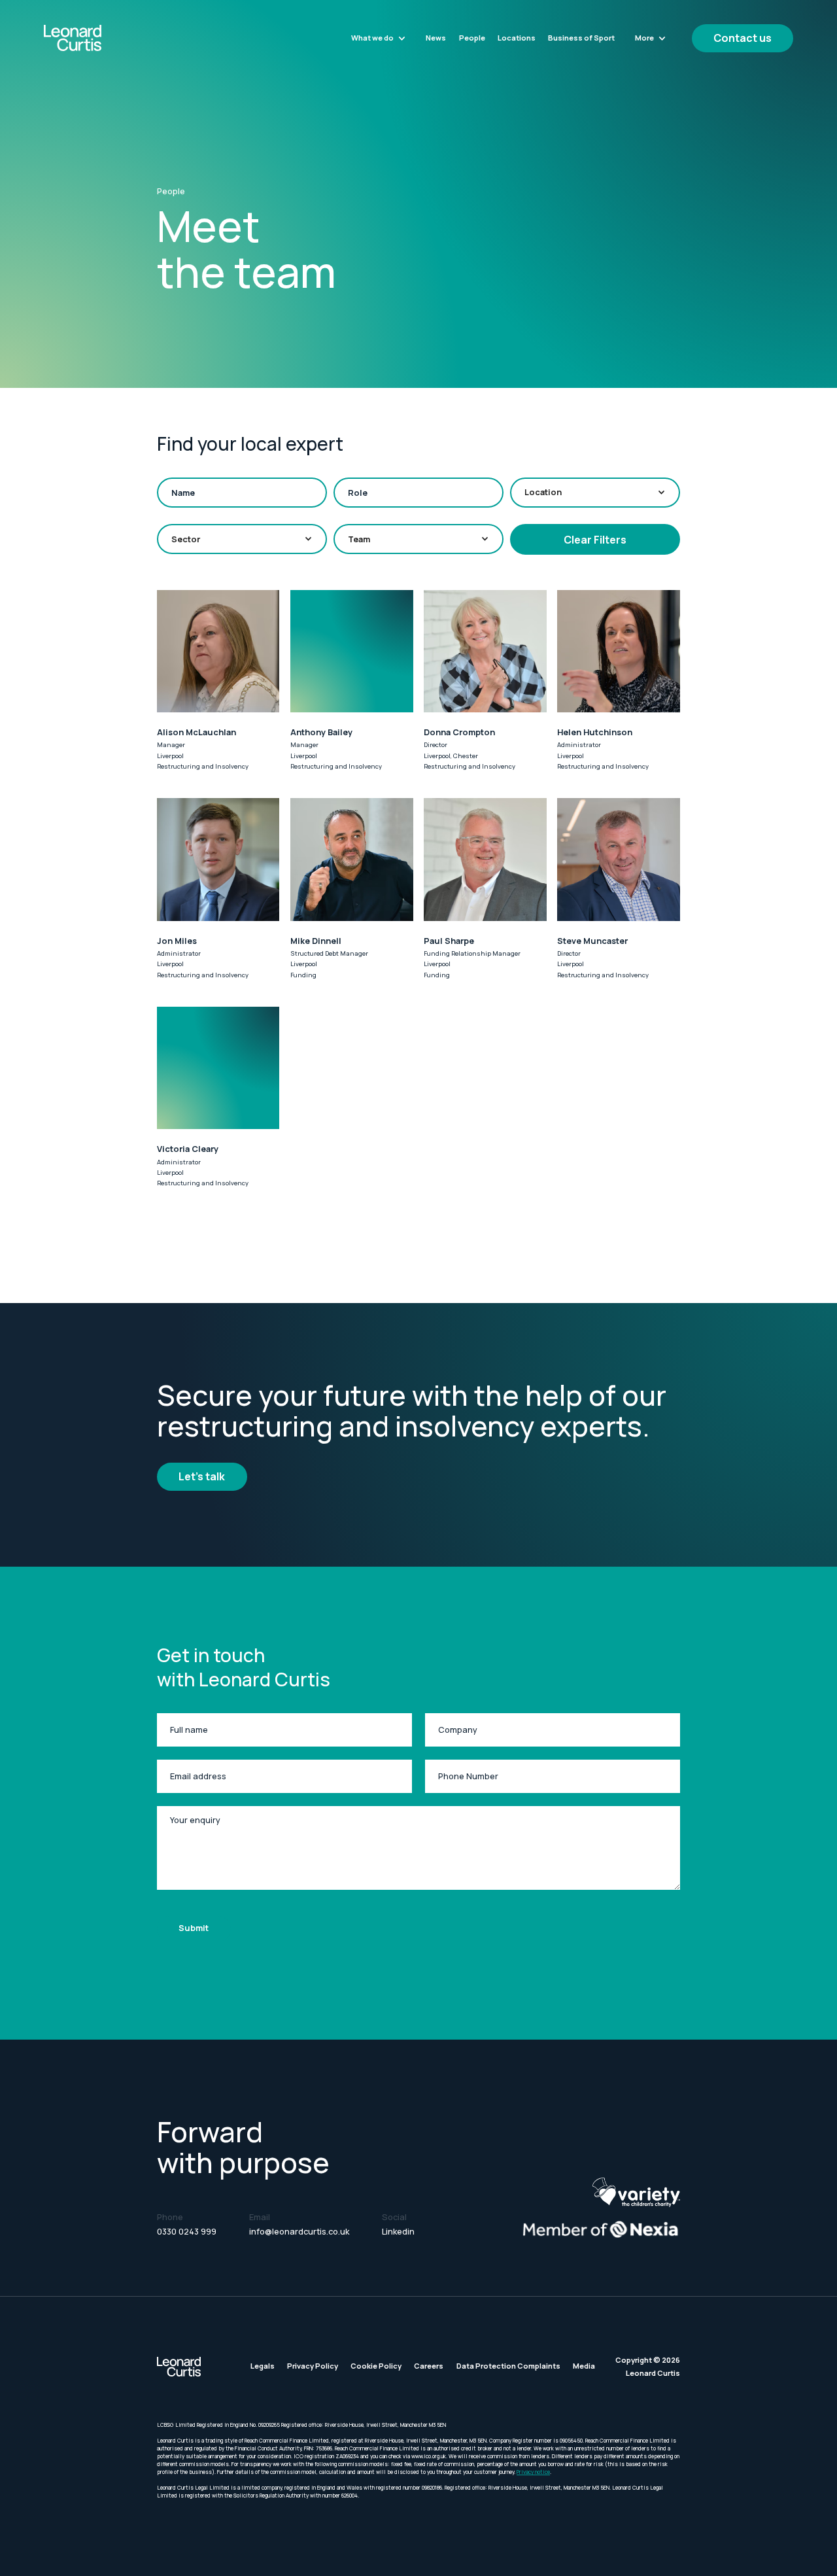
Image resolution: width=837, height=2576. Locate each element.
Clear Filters (595, 540)
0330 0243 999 (187, 2232)
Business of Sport (581, 38)
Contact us (743, 38)
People (472, 38)
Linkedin (398, 2232)
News (436, 38)
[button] (379, 38)
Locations (517, 38)
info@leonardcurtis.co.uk (299, 2232)
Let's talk (202, 1476)
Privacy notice (533, 2472)
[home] (100, 38)
